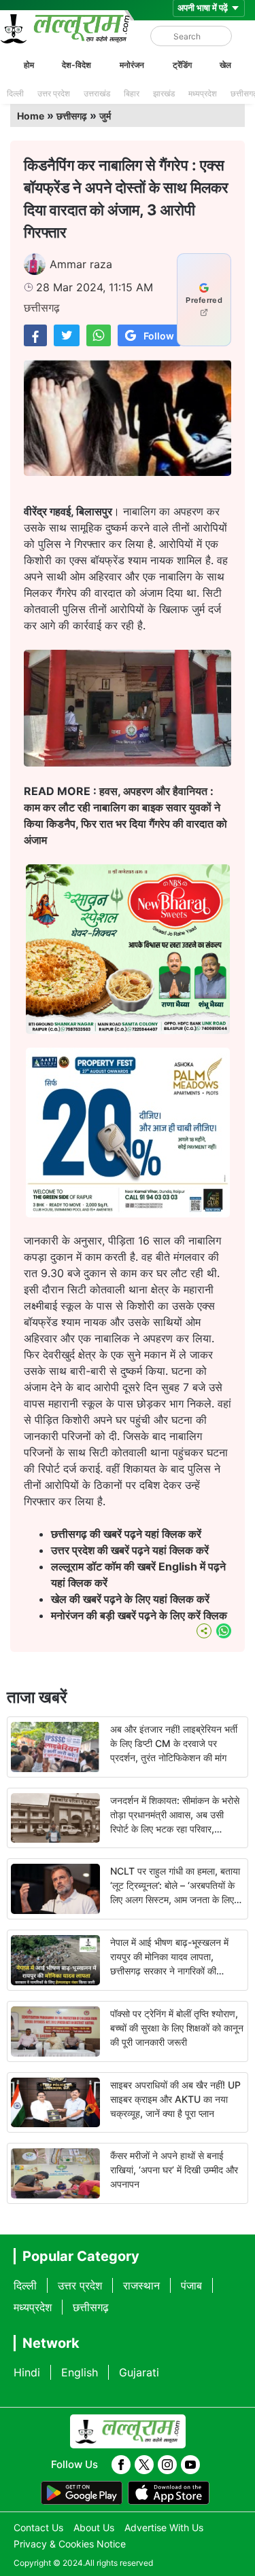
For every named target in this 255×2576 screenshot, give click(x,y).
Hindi (27, 2372)
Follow (159, 336)
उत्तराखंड (97, 93)
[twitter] (144, 2465)
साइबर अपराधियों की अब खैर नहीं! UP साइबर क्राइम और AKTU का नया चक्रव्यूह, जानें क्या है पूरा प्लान (175, 2099)
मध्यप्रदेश (203, 93)
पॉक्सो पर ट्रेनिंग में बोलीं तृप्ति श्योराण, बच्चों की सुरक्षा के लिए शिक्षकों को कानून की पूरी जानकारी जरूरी (177, 2028)
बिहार (132, 93)
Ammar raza (81, 264)
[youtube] (190, 2465)
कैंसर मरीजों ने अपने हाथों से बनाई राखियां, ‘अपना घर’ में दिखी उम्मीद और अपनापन (174, 2170)
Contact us (38, 2527)
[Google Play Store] (82, 2493)
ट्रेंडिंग (182, 65)
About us (94, 2527)
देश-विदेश (76, 65)
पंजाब (191, 2285)
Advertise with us (164, 2527)
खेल (225, 65)
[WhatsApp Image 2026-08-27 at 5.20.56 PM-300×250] (128, 1213)
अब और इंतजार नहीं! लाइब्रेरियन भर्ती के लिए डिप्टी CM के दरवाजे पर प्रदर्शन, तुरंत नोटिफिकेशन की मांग (174, 1743)
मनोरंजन (132, 65)
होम (29, 65)
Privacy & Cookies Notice (70, 2544)
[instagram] (167, 2465)
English (80, 2372)
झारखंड (164, 93)
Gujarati (139, 2372)
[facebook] (121, 2465)
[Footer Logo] (128, 2431)
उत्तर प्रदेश (54, 93)
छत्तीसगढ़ (72, 116)
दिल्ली (15, 93)
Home (31, 116)
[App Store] (169, 2493)
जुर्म (105, 116)
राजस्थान (141, 2285)
